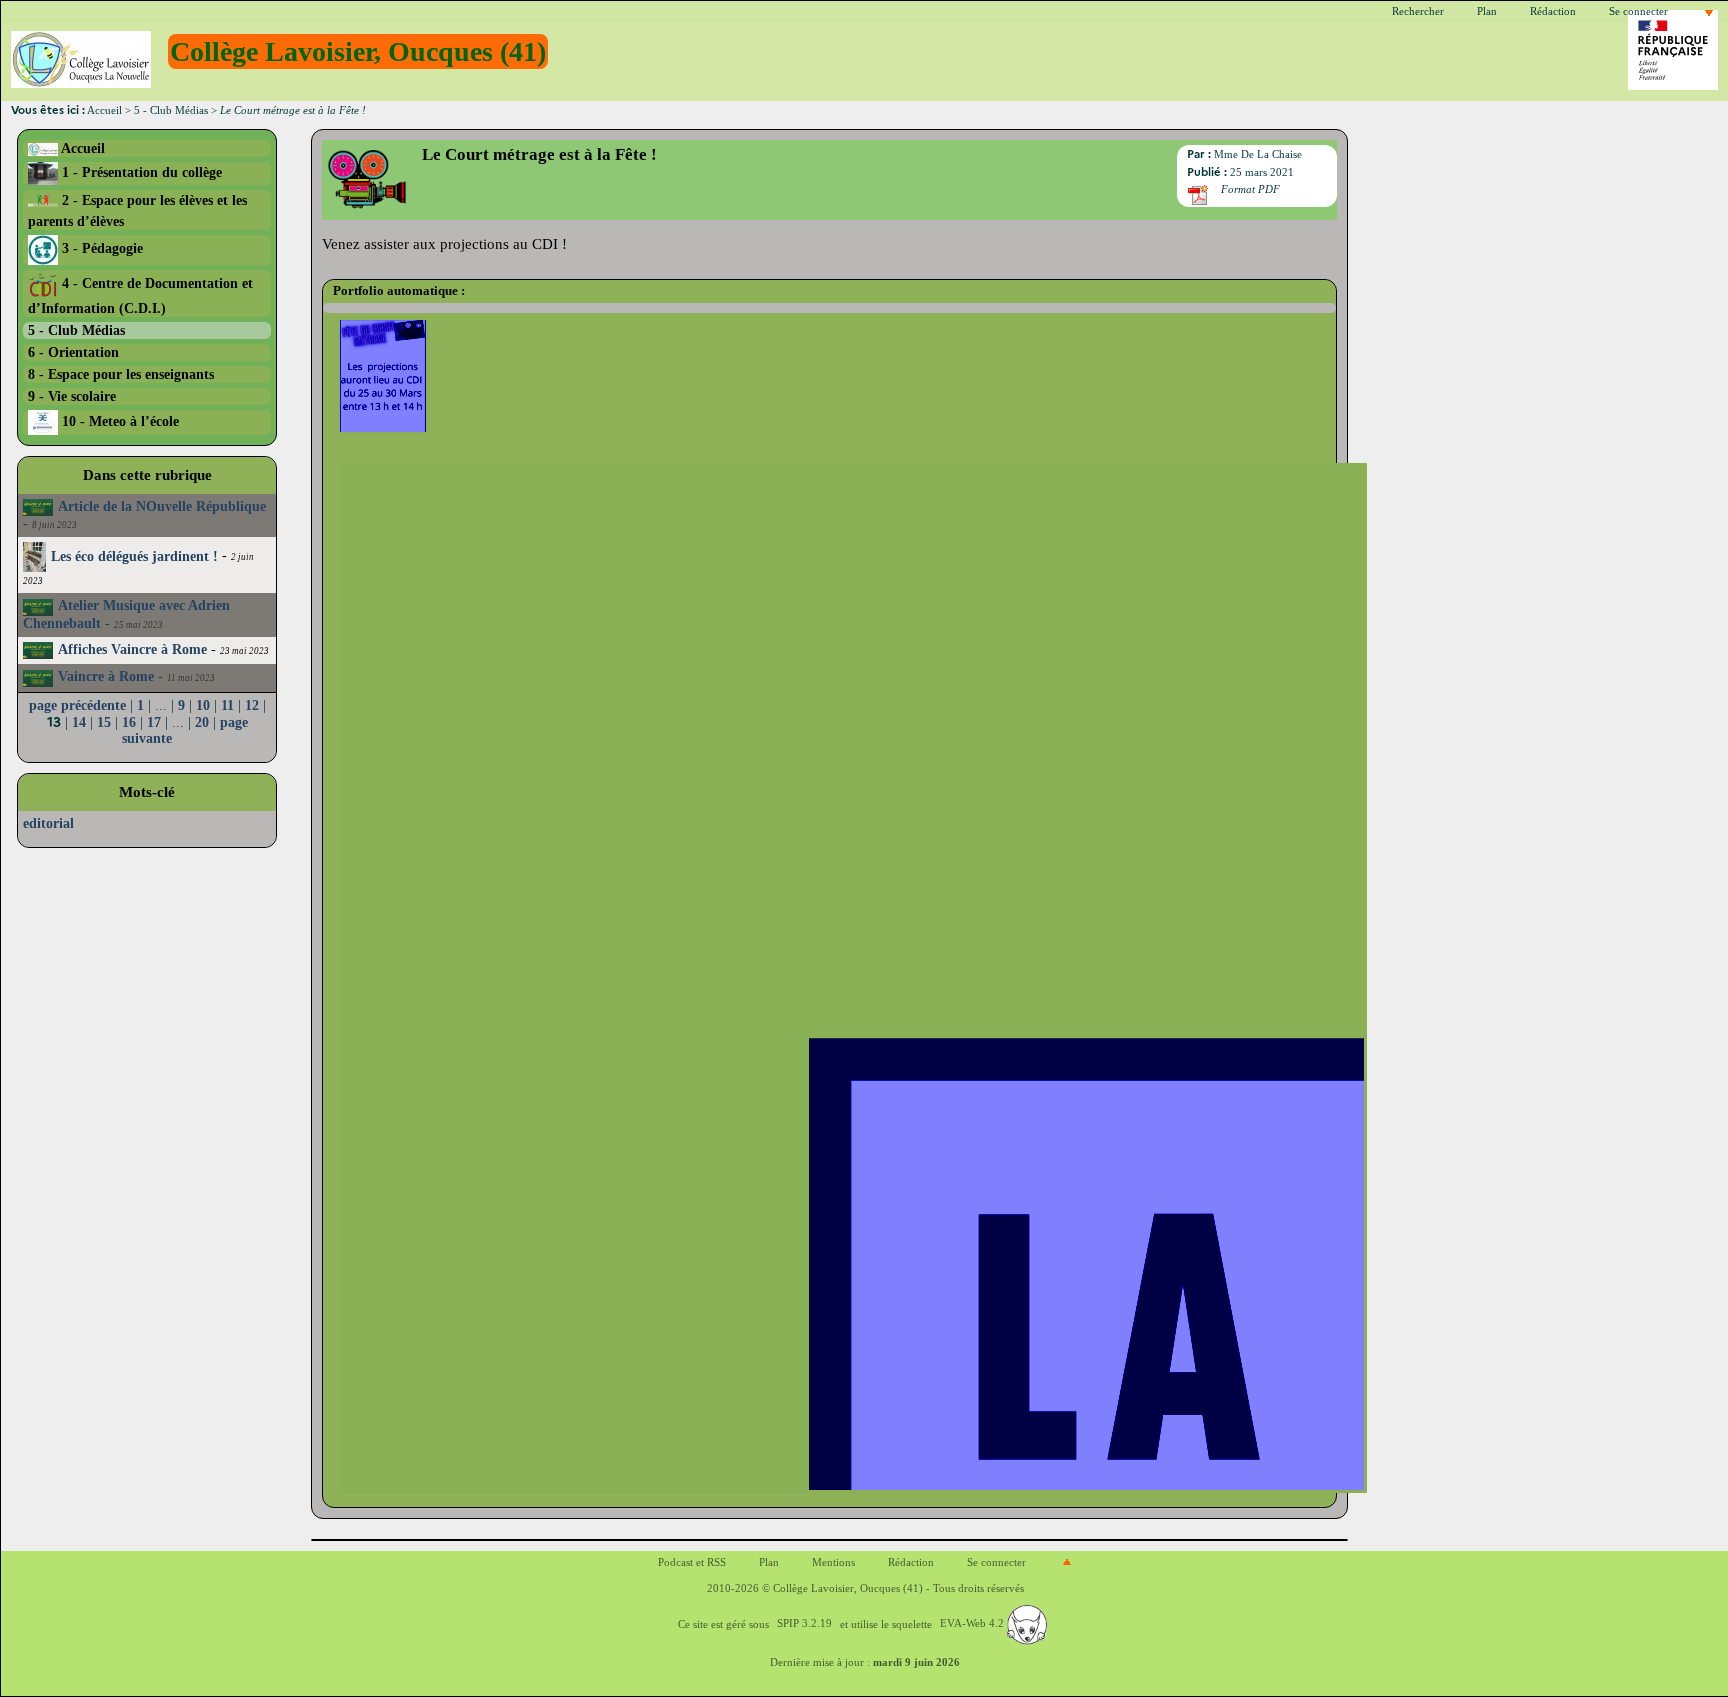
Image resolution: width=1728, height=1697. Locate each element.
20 (202, 722)
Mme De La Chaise (1258, 154)
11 (227, 705)
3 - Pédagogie (100, 248)
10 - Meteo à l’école (118, 421)
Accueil (104, 110)
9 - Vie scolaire (72, 396)
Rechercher (1418, 11)
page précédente (77, 705)
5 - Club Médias (171, 110)
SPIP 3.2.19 (804, 1623)
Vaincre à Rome (106, 676)
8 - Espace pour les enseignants (121, 374)
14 (79, 722)
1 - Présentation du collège (140, 172)
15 (104, 722)
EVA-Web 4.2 (973, 1623)
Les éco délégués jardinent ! (134, 556)
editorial (48, 823)
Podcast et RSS (692, 1562)
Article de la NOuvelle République (162, 506)
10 (203, 705)
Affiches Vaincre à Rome (132, 649)
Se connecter (1638, 11)
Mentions (833, 1562)
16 (129, 722)
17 (154, 722)
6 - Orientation (73, 352)
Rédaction (1553, 11)
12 (252, 705)
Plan (1487, 11)
